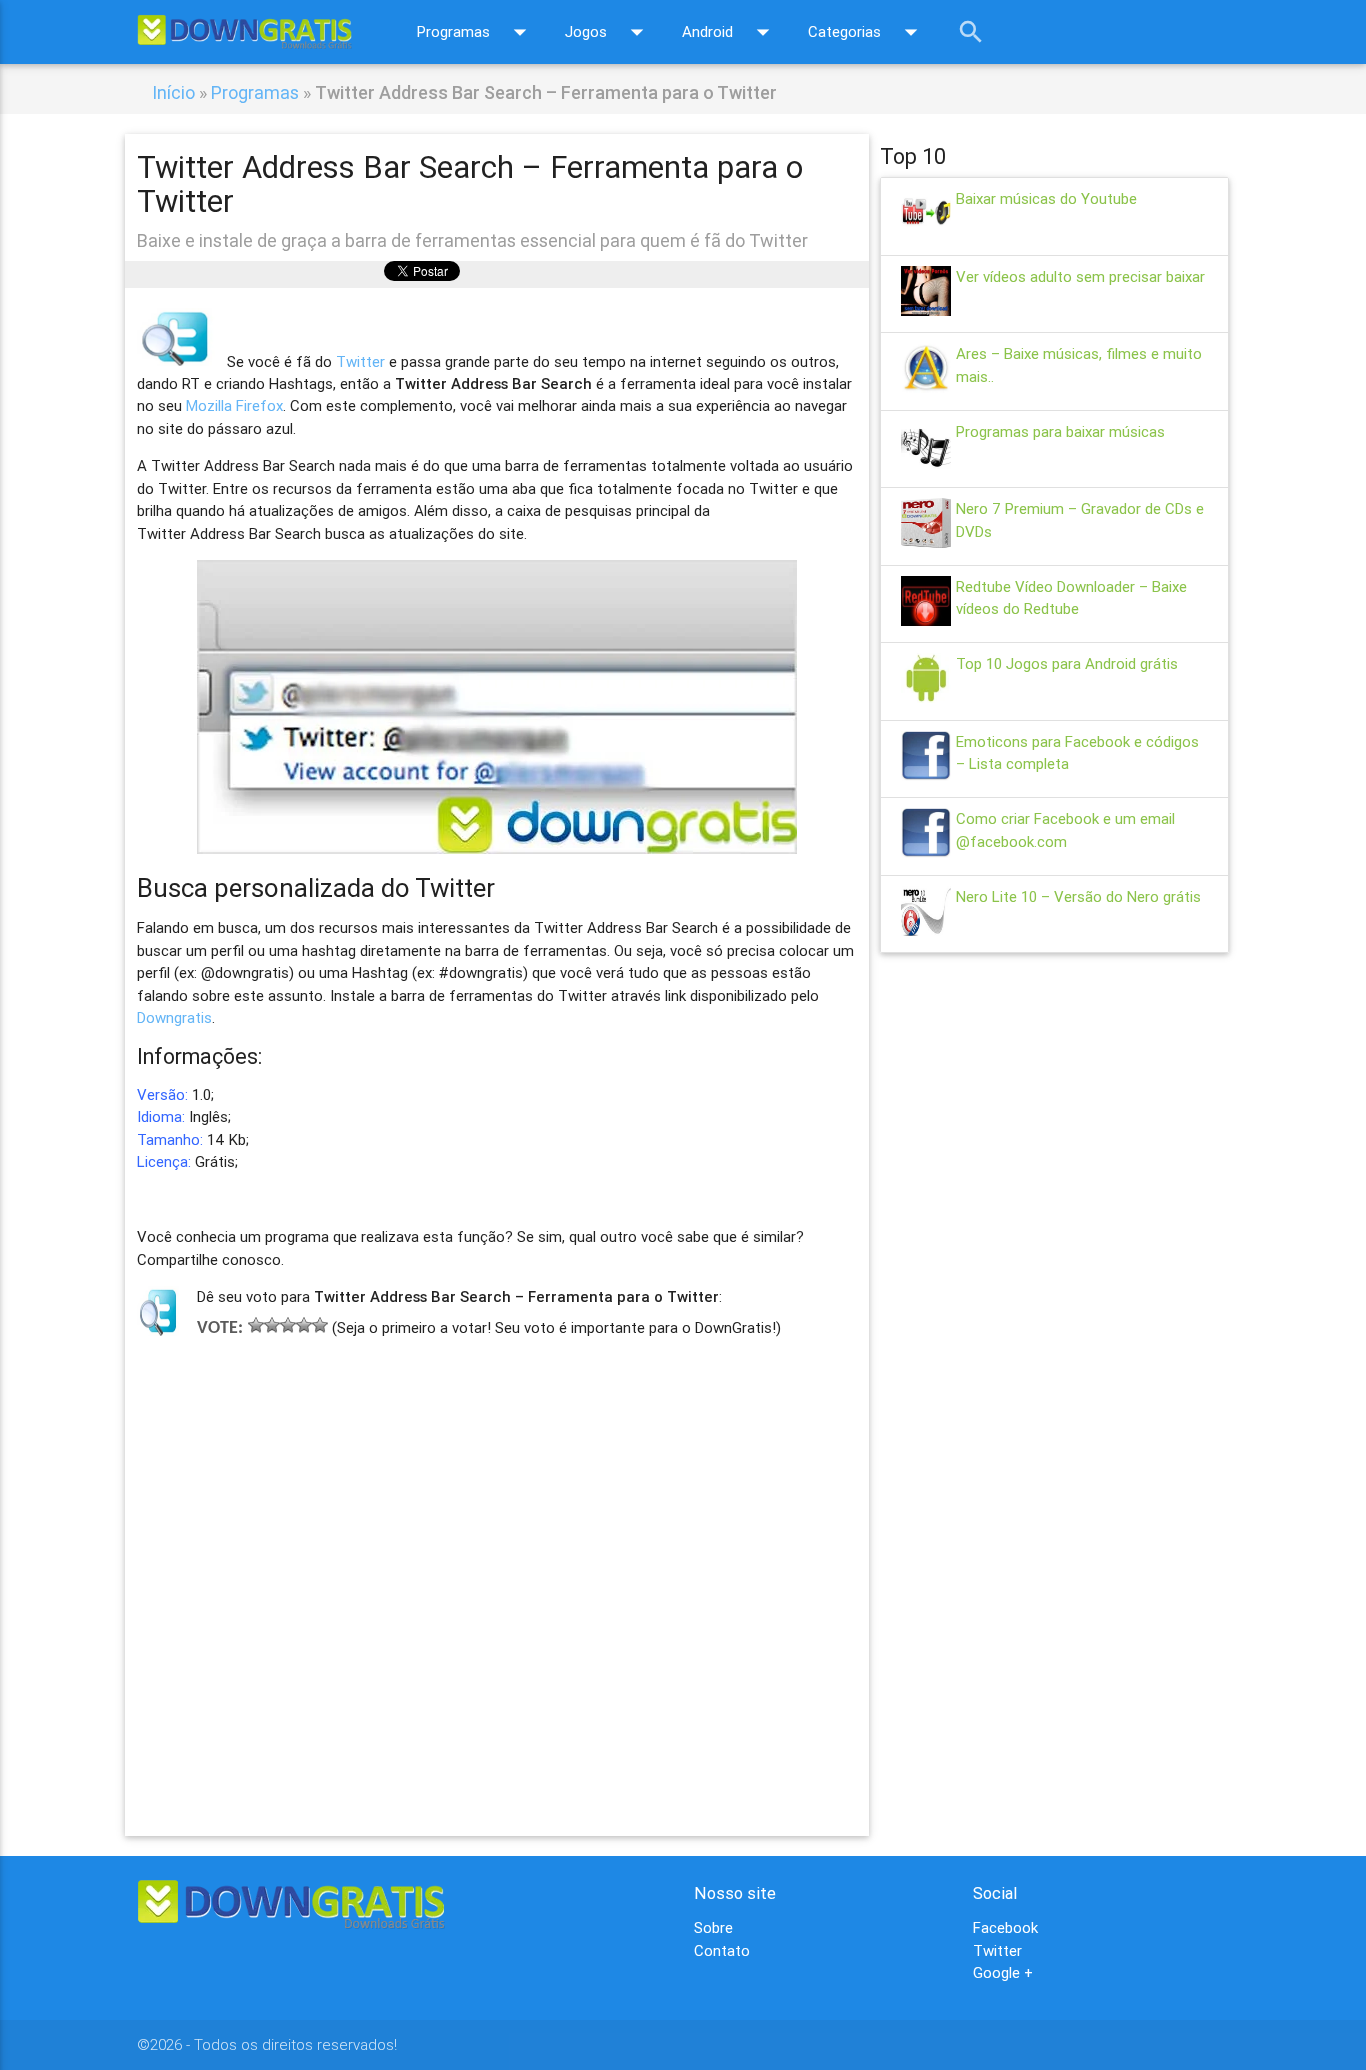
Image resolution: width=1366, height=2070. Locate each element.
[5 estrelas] (320, 1325)
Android (730, 32)
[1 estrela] (256, 1325)
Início (173, 92)
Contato (722, 1950)
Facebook (1005, 1927)
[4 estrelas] (304, 1325)
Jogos (608, 32)
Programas (476, 32)
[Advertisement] (497, 1558)
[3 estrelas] (288, 1325)
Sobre (713, 1927)
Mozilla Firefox (234, 405)
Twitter (360, 360)
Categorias (867, 32)
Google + (1003, 1972)
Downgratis (174, 1017)
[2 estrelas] (272, 1325)
